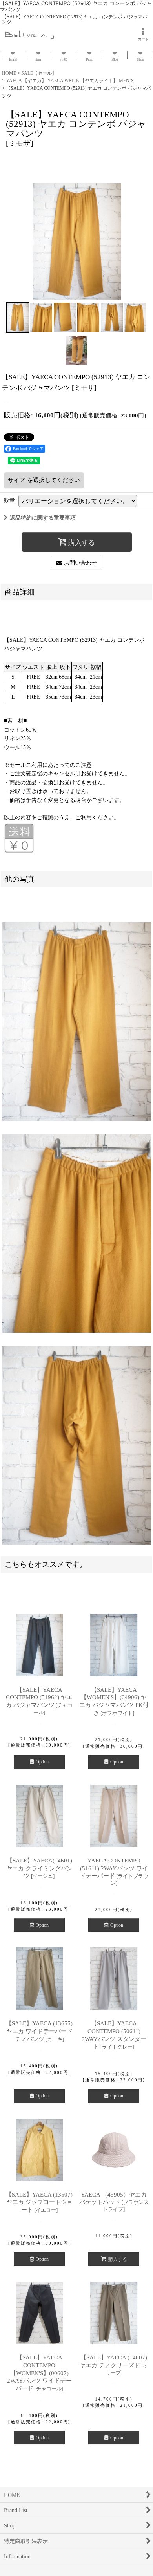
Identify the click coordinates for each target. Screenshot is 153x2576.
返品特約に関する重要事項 (43, 518)
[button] (18, 317)
